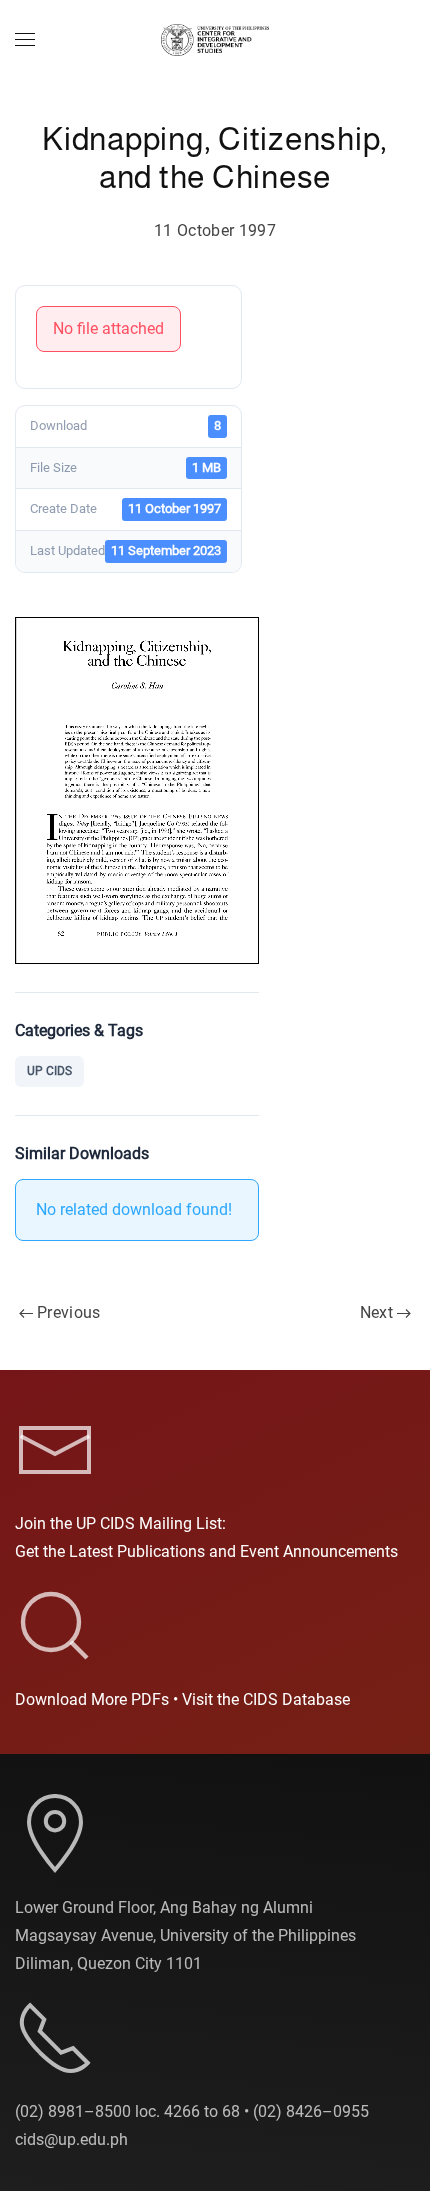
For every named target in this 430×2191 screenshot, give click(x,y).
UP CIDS (49, 1071)
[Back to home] (215, 40)
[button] (25, 40)
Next (376, 1312)
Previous (69, 1312)
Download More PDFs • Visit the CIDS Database (182, 1699)
